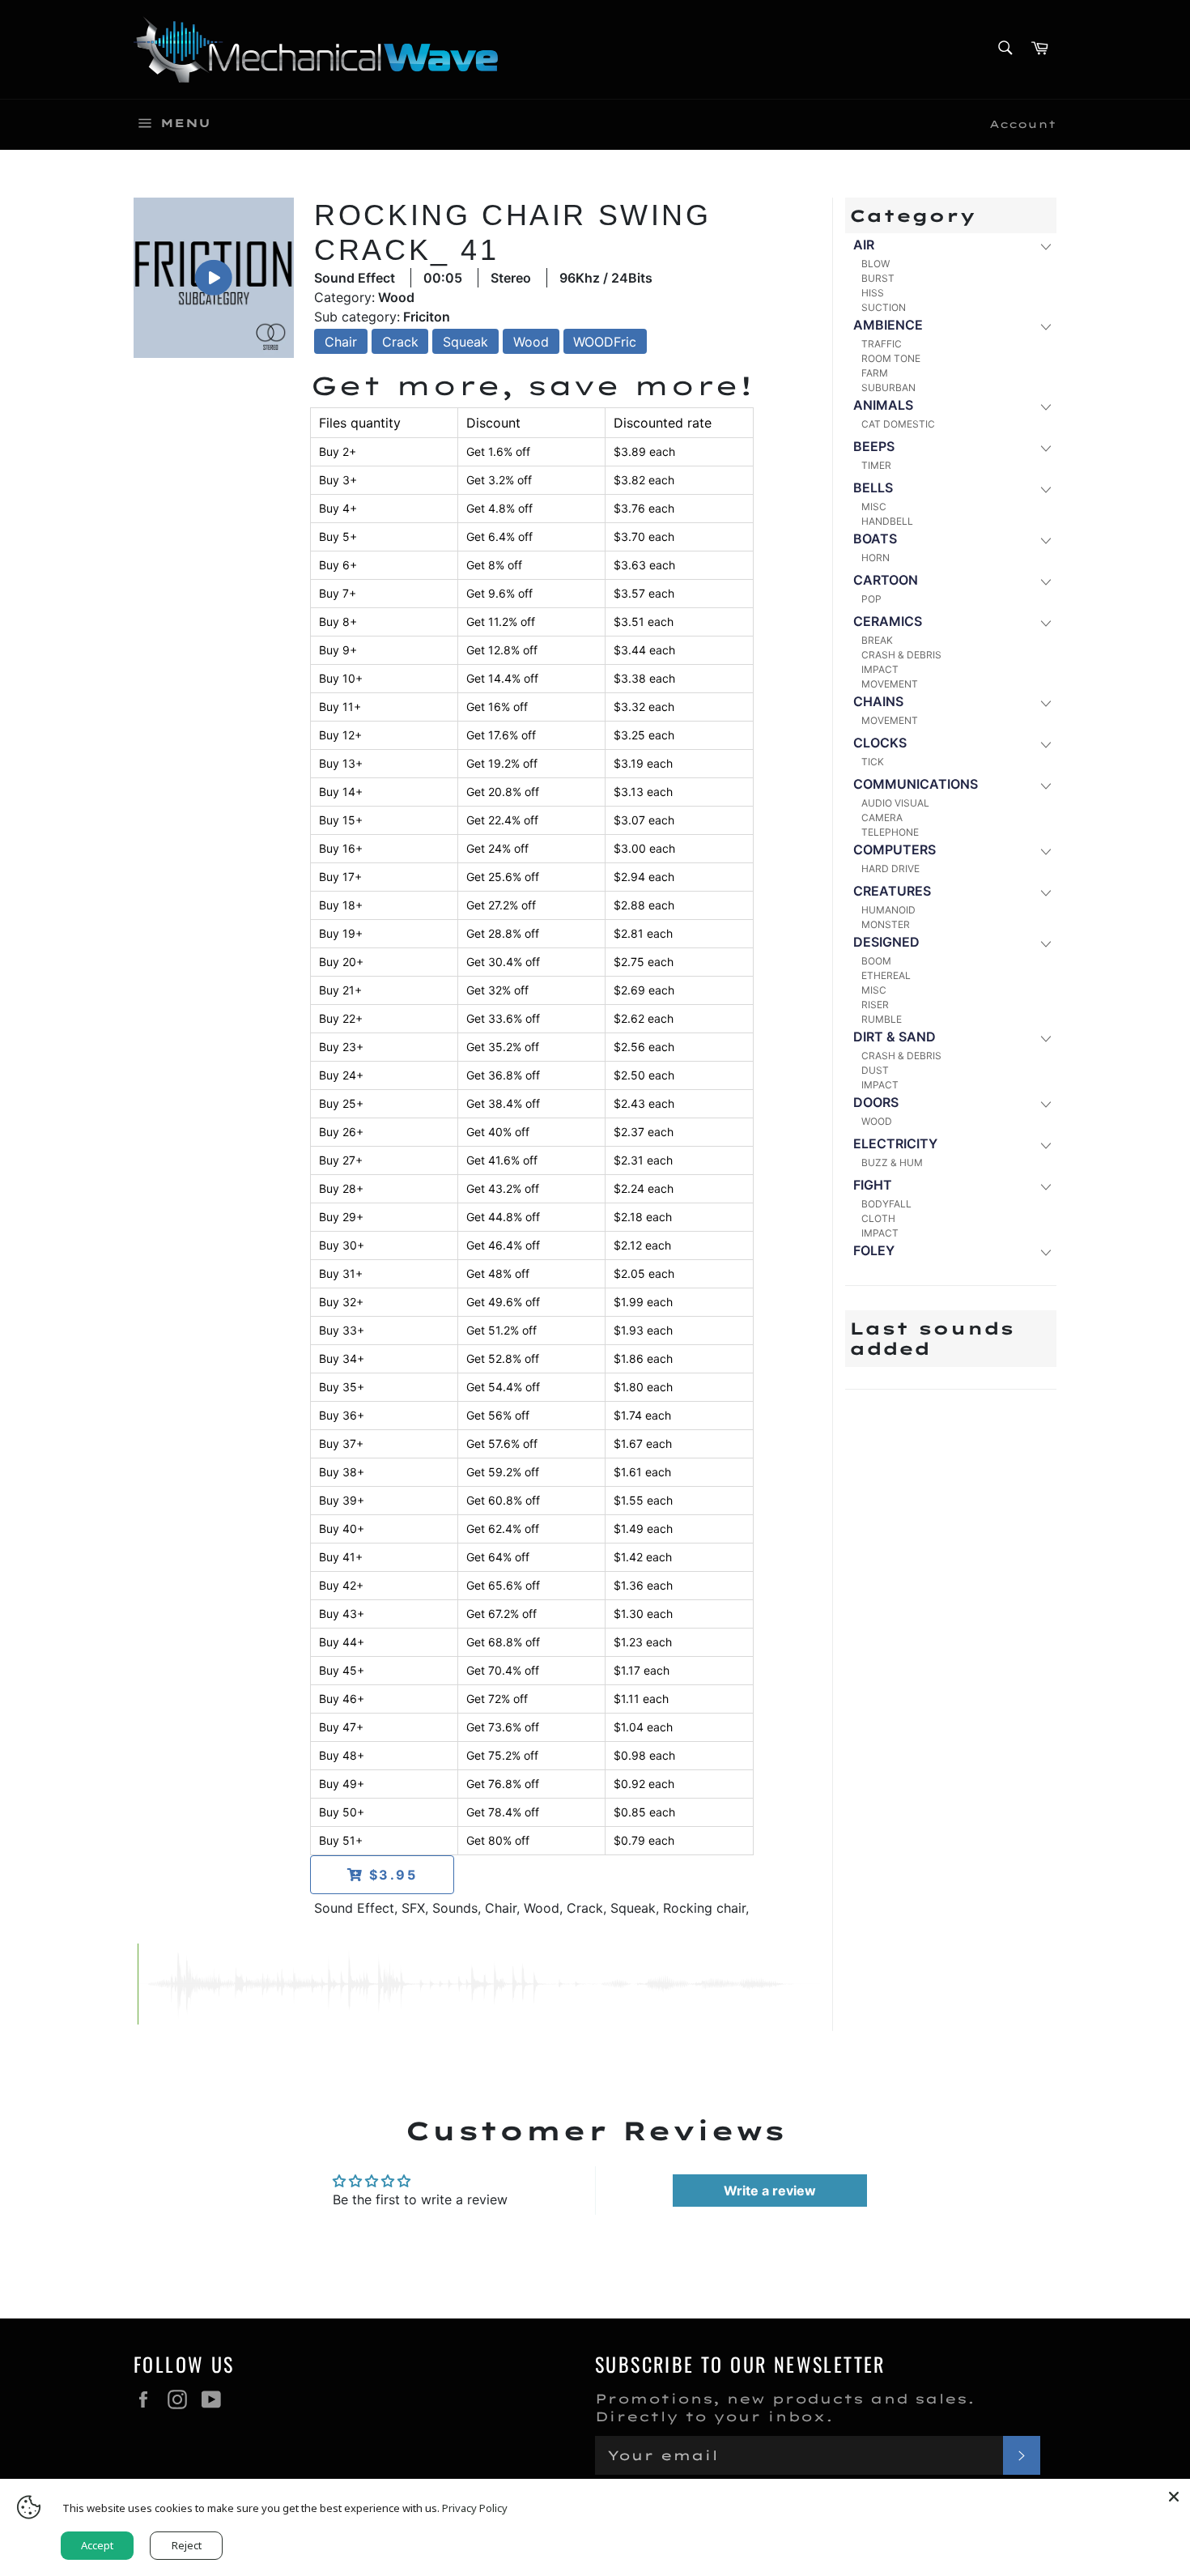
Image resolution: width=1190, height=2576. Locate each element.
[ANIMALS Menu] (1045, 406)
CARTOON (886, 580)
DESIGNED (886, 942)
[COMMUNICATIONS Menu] (1045, 785)
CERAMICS (888, 621)
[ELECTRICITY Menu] (1045, 1145)
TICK (873, 762)
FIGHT (873, 1185)
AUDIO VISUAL (895, 803)
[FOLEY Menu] (1045, 1252)
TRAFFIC (882, 344)
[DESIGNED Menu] (1045, 943)
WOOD (877, 1121)
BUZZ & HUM (892, 1162)
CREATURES (892, 891)
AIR (864, 245)
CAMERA (882, 818)
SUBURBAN (888, 387)
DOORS (876, 1102)
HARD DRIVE (890, 869)
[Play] (214, 277)
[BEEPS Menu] (1045, 447)
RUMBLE (882, 1019)
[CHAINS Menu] (1045, 703)
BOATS (875, 539)
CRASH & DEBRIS (901, 655)
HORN (875, 558)
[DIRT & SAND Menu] (1045, 1038)
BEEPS (874, 446)
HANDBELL (887, 521)
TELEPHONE (890, 832)
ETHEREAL (886, 975)
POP (871, 599)
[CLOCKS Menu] (1045, 744)
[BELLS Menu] (1045, 489)
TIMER (876, 465)
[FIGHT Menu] (1045, 1186)
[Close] (1174, 2495)
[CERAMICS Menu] (1045, 622)
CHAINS (878, 701)
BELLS (873, 488)
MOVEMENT (890, 684)
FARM (875, 373)
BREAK (877, 640)
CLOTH (878, 1218)
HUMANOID (888, 910)
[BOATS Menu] (1045, 540)
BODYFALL (886, 1204)
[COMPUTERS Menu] (1045, 851)
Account (1023, 124)
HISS (873, 293)
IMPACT (880, 669)
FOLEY (874, 1250)
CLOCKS (880, 743)
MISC (874, 507)
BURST (878, 278)
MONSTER (886, 924)
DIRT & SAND (895, 1037)
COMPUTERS (895, 849)
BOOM (876, 961)
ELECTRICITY (895, 1143)
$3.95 (391, 1875)
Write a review (770, 2191)
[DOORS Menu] (1045, 1103)
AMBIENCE (888, 325)
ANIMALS (883, 405)
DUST (875, 1070)
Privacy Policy (475, 2508)
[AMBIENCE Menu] (1045, 326)
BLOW (875, 264)
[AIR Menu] (1045, 246)
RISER (875, 1005)
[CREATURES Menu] (1045, 892)
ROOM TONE (891, 358)
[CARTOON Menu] (1045, 581)
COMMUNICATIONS (916, 784)
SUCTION (884, 307)
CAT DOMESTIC (898, 424)
